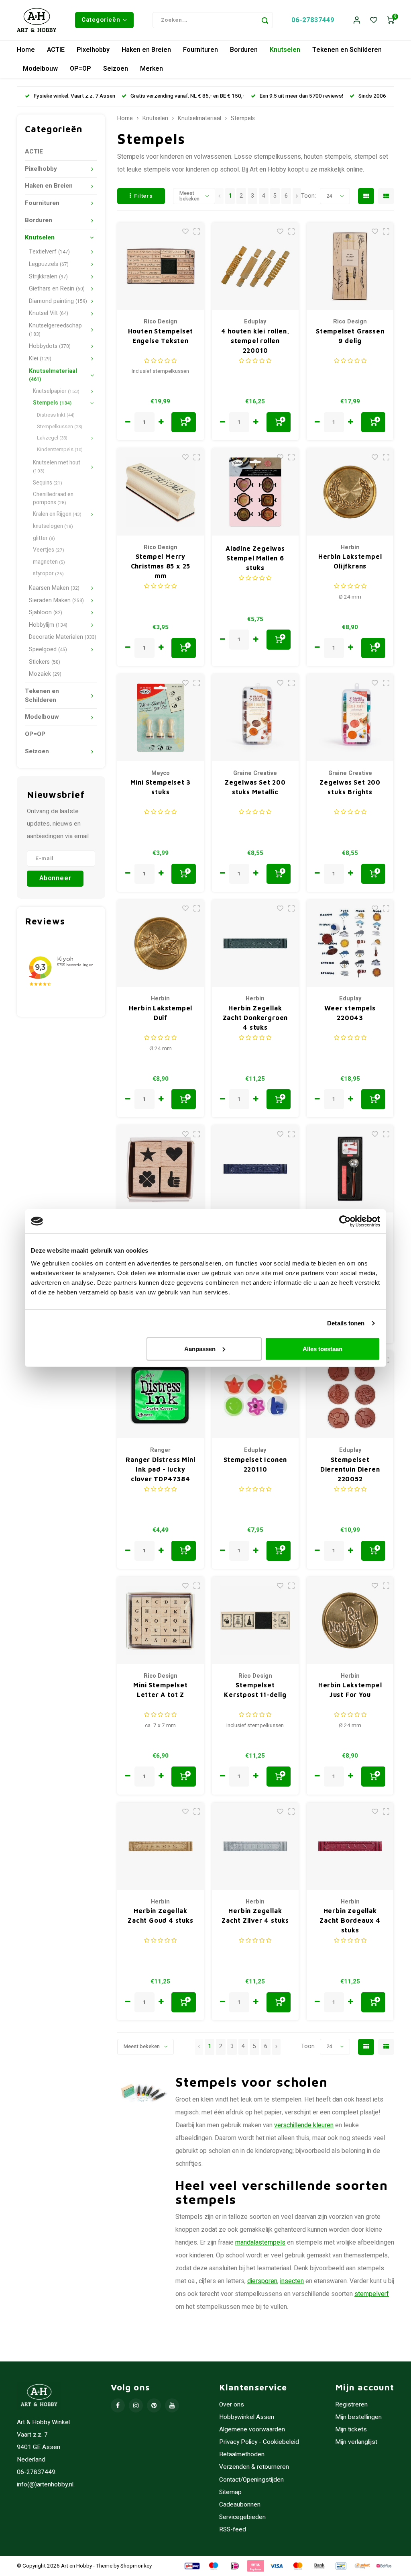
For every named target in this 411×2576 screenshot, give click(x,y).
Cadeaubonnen (240, 2505)
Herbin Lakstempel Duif (161, 1013)
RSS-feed (233, 2530)
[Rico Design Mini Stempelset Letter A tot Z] (161, 1620)
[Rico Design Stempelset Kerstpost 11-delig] (255, 1620)
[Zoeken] (265, 20)
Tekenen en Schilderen (347, 50)
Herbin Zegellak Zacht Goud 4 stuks (160, 1916)
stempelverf (372, 2294)
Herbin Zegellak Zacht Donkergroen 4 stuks (255, 1018)
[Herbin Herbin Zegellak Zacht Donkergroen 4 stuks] (255, 944)
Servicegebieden (242, 2517)
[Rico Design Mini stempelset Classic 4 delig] (161, 1169)
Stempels (52, 403)
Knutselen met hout (57, 467)
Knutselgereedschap (55, 330)
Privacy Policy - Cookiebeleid (259, 2442)
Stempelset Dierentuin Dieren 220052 (350, 1469)
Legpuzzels (49, 264)
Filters (143, 196)
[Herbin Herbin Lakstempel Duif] (161, 944)
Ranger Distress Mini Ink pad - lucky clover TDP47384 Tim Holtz (160, 1470)
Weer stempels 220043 (350, 1013)
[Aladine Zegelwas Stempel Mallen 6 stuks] (255, 492)
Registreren (351, 2405)
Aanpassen (200, 1348)
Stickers (45, 662)
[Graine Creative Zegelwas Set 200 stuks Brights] (350, 718)
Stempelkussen (60, 426)
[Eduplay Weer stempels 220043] (350, 944)
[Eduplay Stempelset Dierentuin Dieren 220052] (350, 1395)
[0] (391, 20)
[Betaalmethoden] (191, 2566)
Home (26, 50)
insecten (292, 2281)
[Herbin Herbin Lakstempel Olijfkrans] (350, 492)
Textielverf (49, 252)
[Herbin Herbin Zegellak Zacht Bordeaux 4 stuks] (350, 1846)
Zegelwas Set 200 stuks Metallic (255, 787)
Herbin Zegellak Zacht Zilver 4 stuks (255, 1916)
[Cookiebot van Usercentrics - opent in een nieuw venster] (345, 1221)
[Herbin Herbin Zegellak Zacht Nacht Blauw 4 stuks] (255, 1169)
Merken (152, 69)
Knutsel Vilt (49, 313)
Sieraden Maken (56, 600)
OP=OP (80, 69)
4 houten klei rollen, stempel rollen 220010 (255, 341)
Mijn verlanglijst (356, 2442)
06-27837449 (313, 20)
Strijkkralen (48, 277)
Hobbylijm (48, 625)
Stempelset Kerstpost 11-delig (255, 1690)
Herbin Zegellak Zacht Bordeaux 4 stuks (350, 1920)
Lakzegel (52, 438)
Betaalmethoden (242, 2454)
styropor (48, 574)
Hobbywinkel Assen (247, 2417)
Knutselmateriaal (53, 375)
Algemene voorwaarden (252, 2430)
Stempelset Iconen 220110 (255, 1464)
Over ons (232, 2405)
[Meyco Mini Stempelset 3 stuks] (161, 718)
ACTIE (56, 50)
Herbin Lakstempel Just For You (350, 1690)
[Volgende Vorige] (297, 196)
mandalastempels (260, 2243)
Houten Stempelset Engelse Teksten (161, 336)
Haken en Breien (146, 50)
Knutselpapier (56, 391)
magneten (49, 562)
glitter (44, 538)
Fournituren (200, 50)
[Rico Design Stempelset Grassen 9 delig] (350, 266)
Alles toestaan (322, 1348)
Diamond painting (58, 301)
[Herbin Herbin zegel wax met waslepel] (350, 1169)
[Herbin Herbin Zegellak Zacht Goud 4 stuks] (161, 1846)
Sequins (48, 483)
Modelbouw (40, 69)
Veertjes (49, 550)
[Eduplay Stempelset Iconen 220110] (255, 1395)
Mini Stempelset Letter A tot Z (160, 1690)
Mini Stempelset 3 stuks (161, 787)
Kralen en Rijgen (57, 514)
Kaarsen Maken (54, 588)
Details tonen (346, 1323)
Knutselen (285, 50)
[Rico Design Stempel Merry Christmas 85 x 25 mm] (161, 492)
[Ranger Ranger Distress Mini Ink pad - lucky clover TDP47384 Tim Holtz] (161, 1395)
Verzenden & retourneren (254, 2467)
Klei (40, 359)
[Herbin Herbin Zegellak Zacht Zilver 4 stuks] (255, 1846)
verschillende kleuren (304, 2125)
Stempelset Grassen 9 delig (350, 336)
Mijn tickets (351, 2430)
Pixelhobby (93, 50)
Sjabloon (46, 612)
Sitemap (230, 2492)
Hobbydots (50, 346)
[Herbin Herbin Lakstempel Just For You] (350, 1620)
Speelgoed (48, 649)
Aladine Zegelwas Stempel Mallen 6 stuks (255, 558)
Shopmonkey (136, 2566)
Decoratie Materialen (63, 637)
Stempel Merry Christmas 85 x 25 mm (161, 566)
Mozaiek (45, 674)
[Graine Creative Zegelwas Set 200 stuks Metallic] (255, 718)
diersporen (262, 2281)
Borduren (244, 50)
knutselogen (53, 526)
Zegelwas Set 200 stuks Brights (350, 787)
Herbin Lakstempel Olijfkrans (350, 561)
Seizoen (116, 69)
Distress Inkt (56, 415)
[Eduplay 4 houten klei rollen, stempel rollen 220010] (255, 266)
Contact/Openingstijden (251, 2480)
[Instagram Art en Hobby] (136, 2405)
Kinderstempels (60, 449)
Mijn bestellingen (358, 2417)
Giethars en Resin (57, 289)
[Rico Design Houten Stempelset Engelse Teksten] (161, 266)
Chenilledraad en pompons (53, 499)
